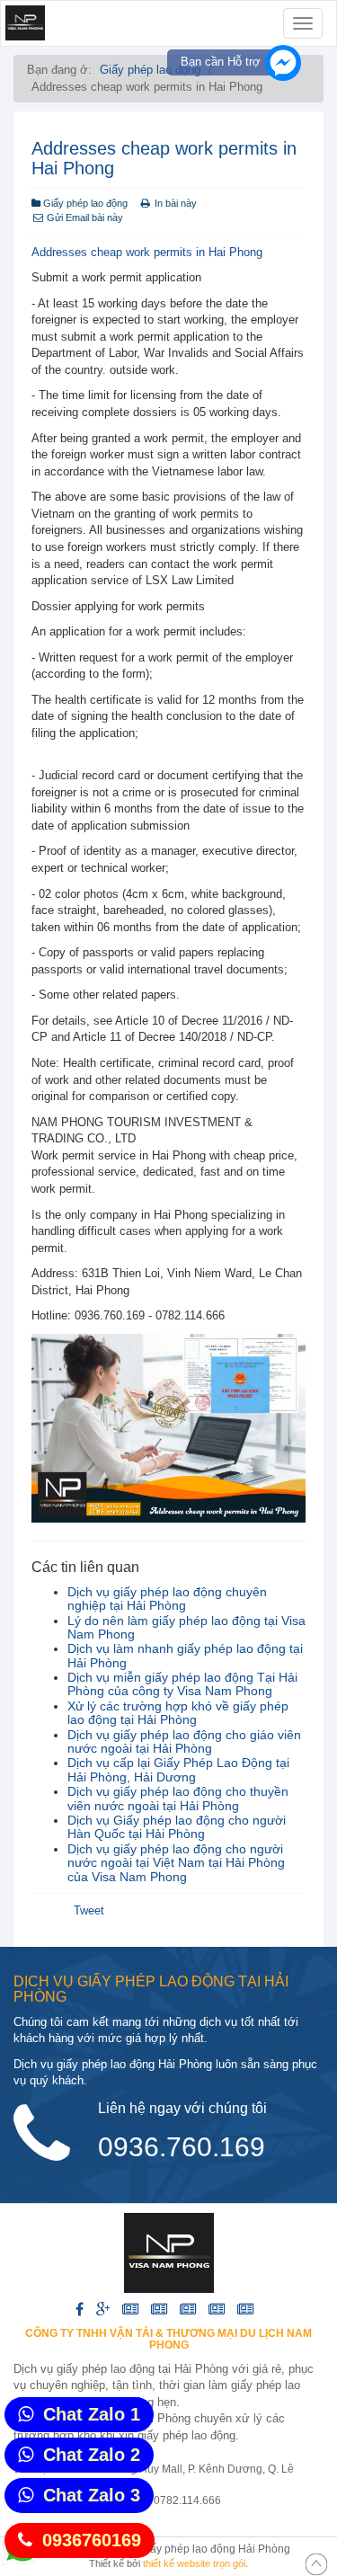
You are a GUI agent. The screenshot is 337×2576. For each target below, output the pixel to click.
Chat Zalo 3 (92, 2495)
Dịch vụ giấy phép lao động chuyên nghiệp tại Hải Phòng (167, 1599)
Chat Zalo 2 (92, 2455)
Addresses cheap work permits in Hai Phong (147, 252)
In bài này (176, 203)
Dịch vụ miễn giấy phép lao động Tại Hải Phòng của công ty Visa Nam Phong (182, 1684)
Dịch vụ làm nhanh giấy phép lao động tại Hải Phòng (185, 1655)
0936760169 (92, 2540)
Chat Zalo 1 (92, 2414)
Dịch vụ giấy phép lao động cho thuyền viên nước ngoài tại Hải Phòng (178, 1798)
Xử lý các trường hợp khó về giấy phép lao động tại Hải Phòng (178, 1713)
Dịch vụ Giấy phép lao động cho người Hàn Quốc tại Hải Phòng (177, 1827)
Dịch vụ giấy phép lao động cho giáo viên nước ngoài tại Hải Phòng (184, 1741)
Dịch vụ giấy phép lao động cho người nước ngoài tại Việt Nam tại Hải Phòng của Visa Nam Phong (176, 1863)
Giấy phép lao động (150, 70)
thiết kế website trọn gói (194, 2563)
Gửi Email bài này (84, 218)
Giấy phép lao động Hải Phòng (215, 2549)
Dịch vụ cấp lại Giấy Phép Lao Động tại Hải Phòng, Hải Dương (178, 1769)
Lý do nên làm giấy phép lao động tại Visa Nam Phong (186, 1627)
